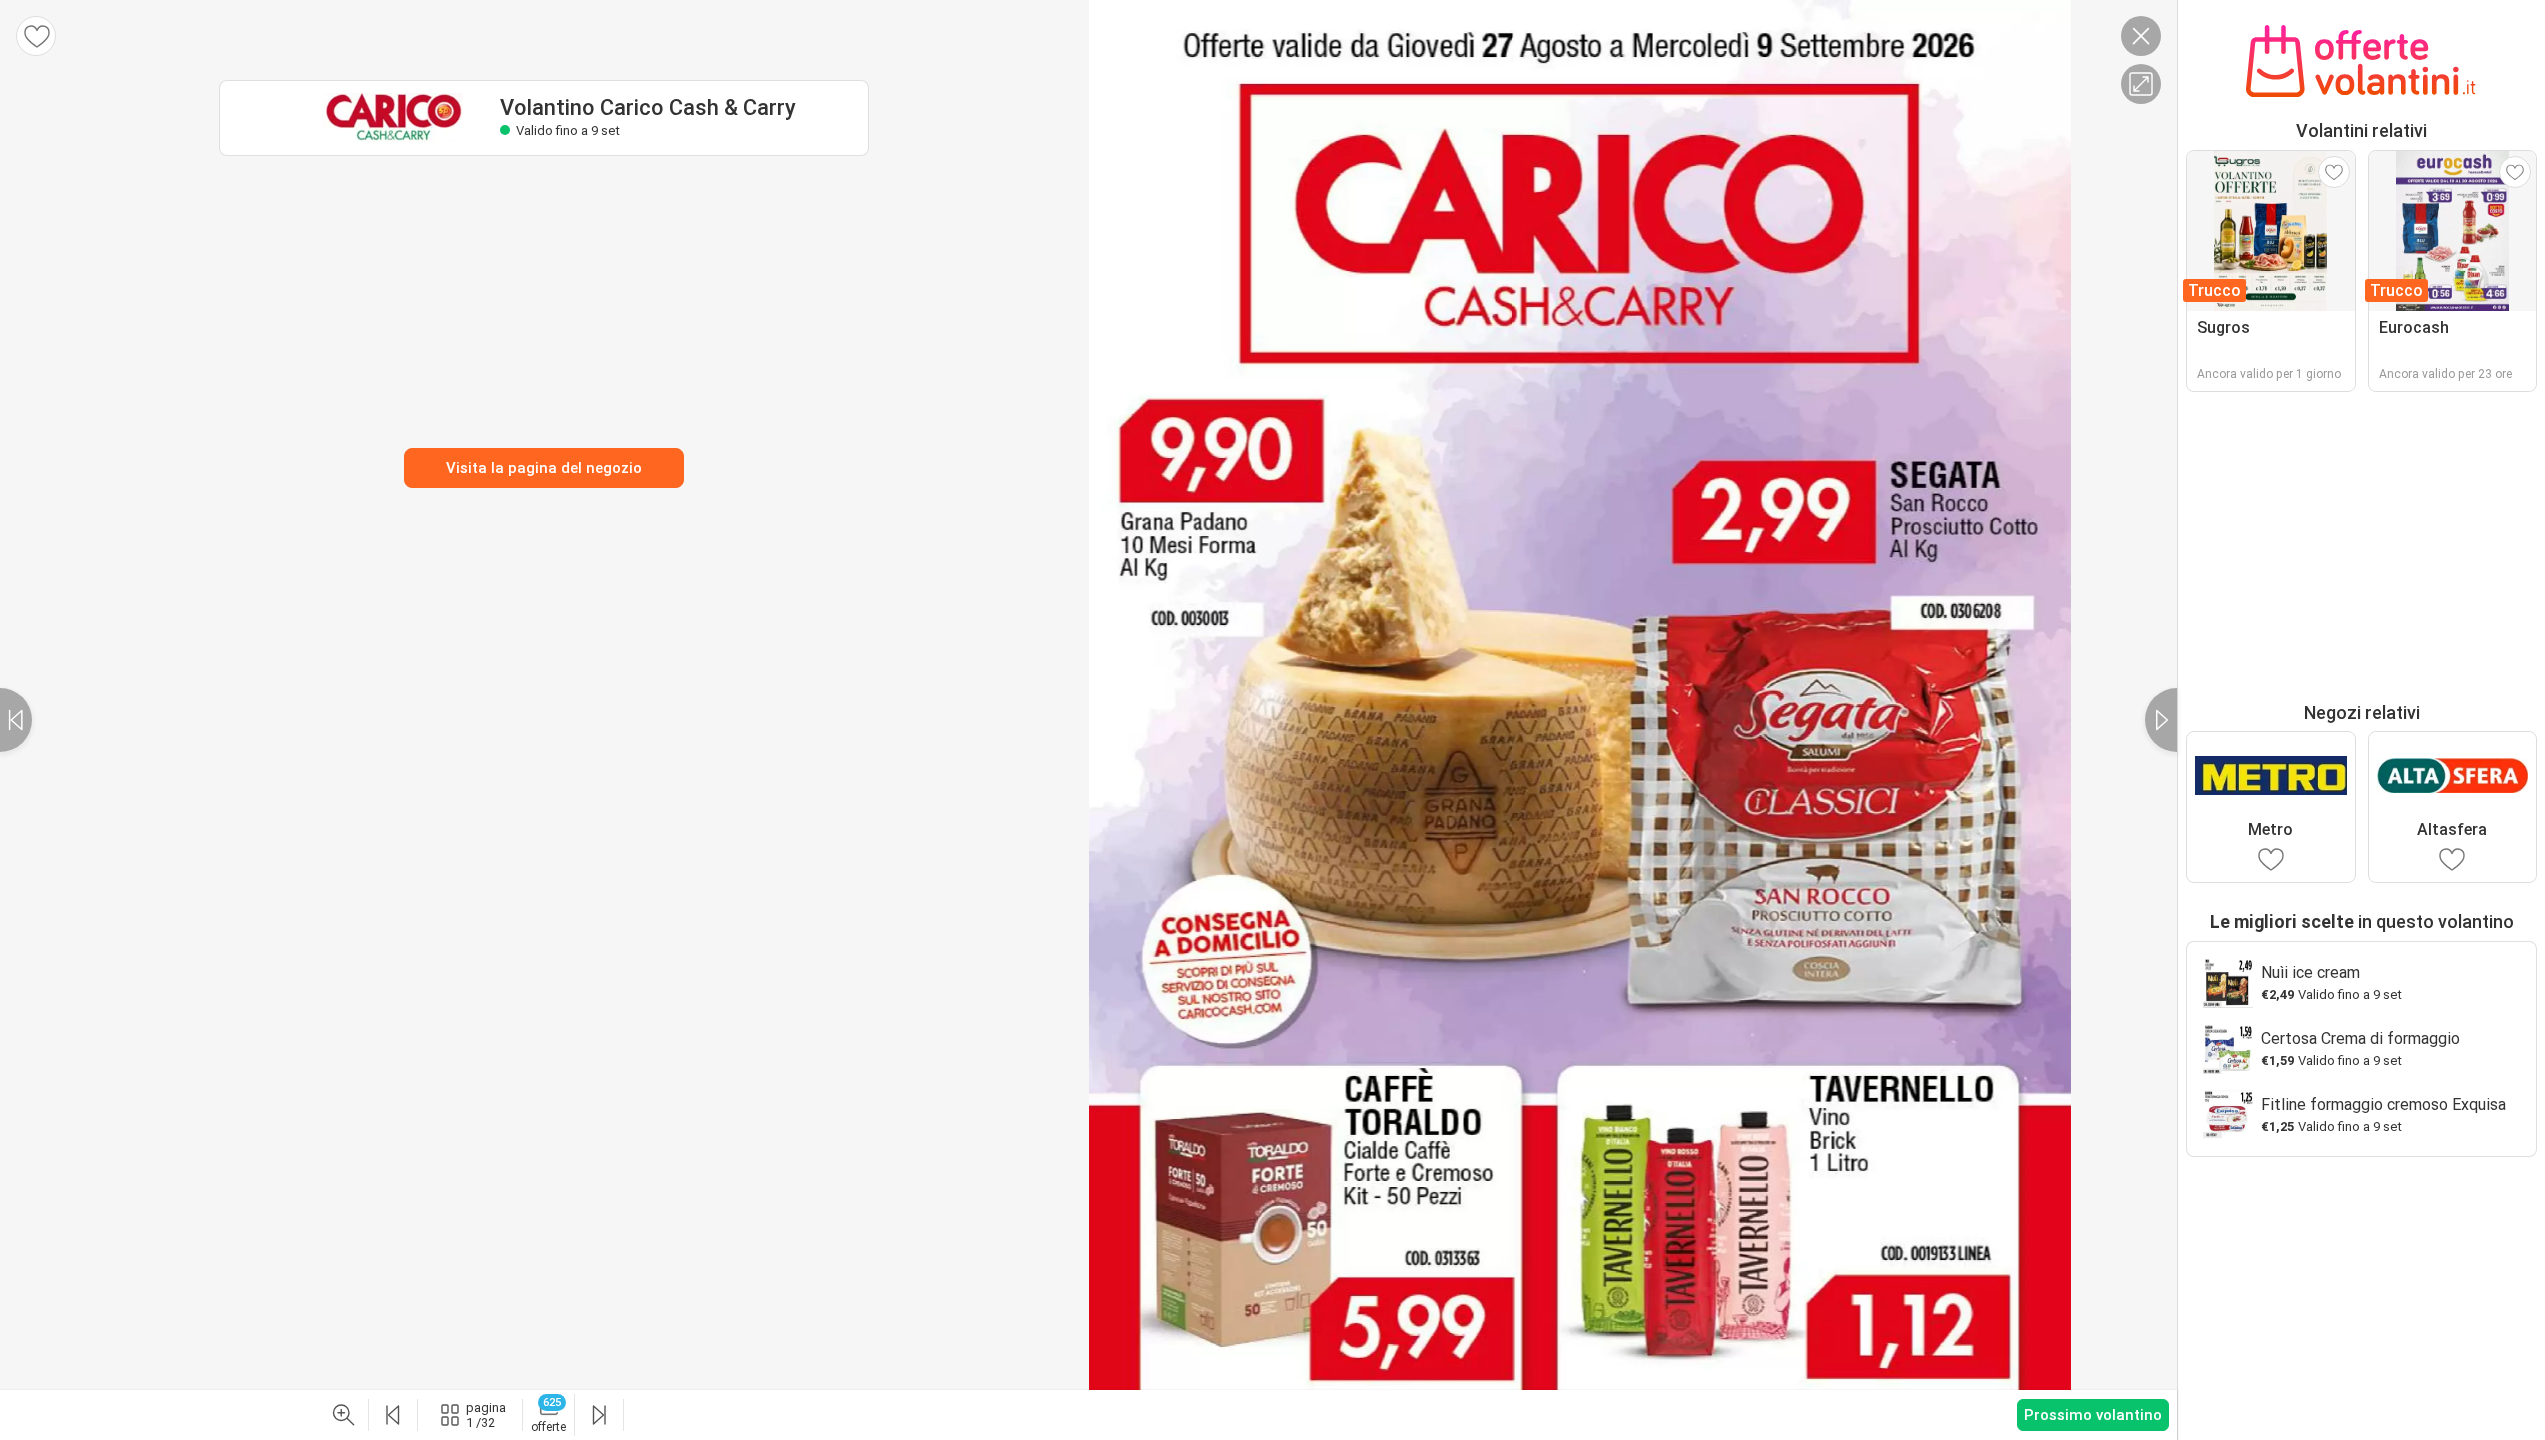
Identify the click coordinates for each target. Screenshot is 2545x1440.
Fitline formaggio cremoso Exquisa (2383, 1104)
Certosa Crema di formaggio (2360, 1038)
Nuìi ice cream (2310, 972)
